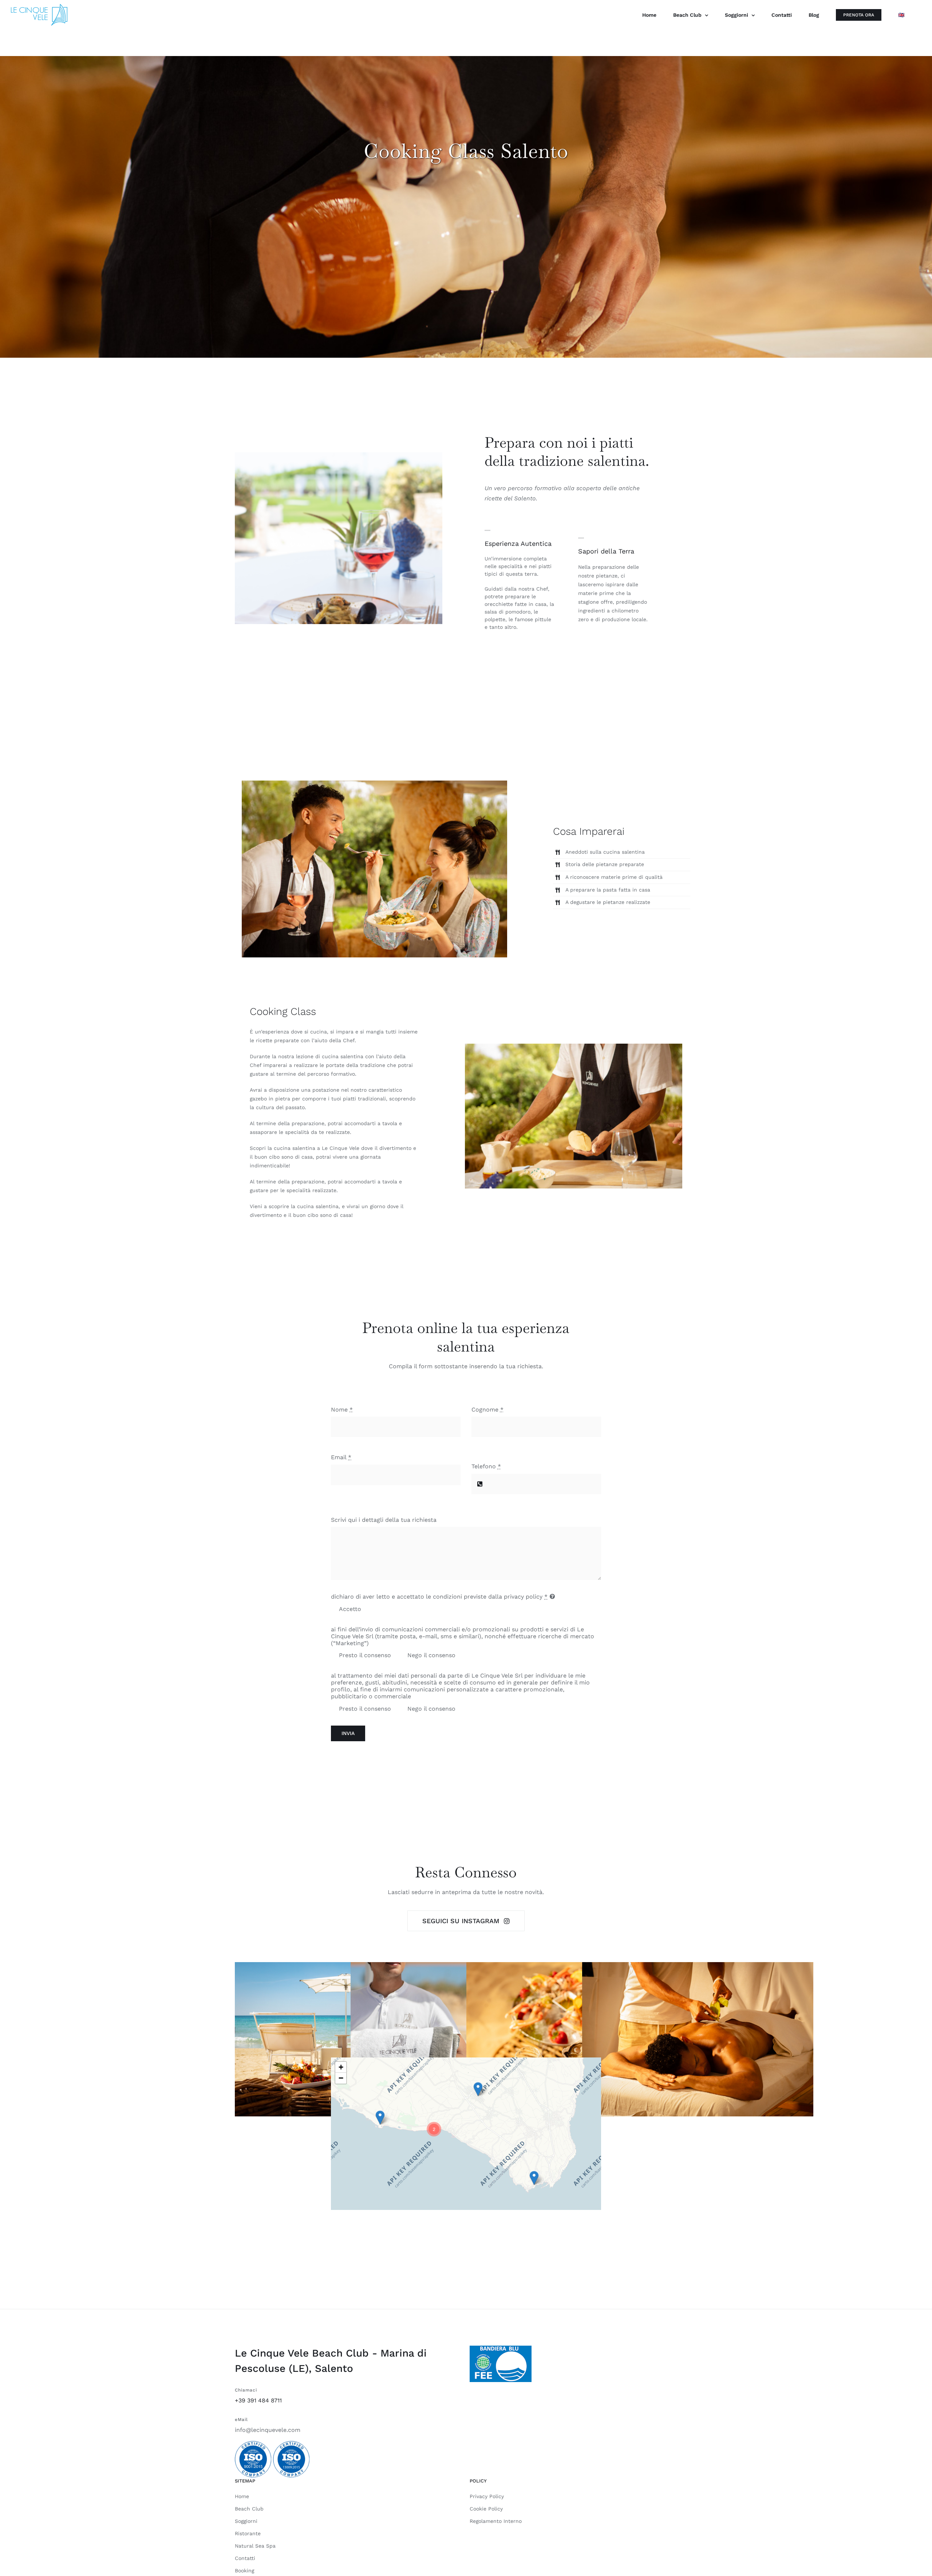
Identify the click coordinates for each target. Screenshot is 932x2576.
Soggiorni (246, 2521)
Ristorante (248, 2533)
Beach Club (249, 2509)
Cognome (487, 1410)
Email (341, 1457)
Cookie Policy (486, 2509)
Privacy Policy (487, 2496)
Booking (244, 2571)
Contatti (245, 2558)
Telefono (486, 1466)
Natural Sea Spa (255, 2546)
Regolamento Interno (496, 2521)
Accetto (350, 1609)
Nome (342, 1410)
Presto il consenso (365, 1655)
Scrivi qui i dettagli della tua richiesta (384, 1520)
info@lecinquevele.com (268, 2430)
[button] (534, 2178)
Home (242, 2496)
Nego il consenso (431, 1655)
